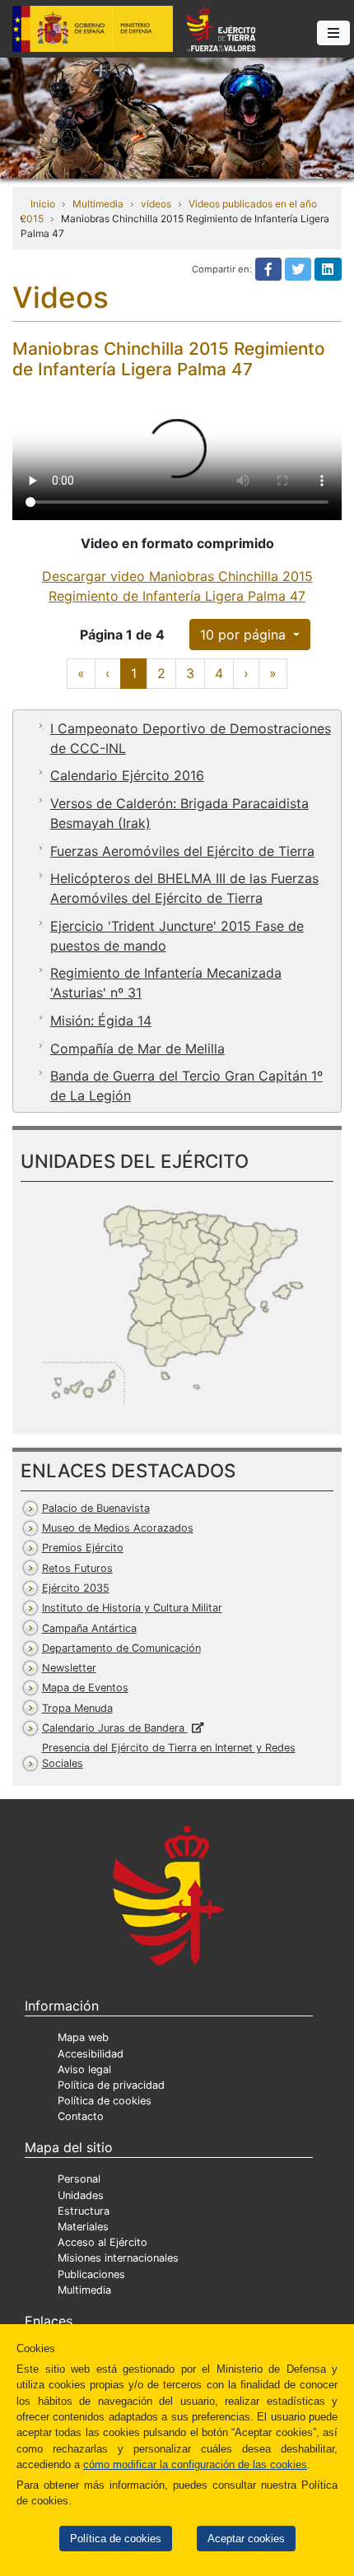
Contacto (81, 2116)
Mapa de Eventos (85, 1688)
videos (156, 204)
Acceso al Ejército (102, 2242)
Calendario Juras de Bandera (115, 1728)
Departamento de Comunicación (121, 1648)
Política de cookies (116, 2539)
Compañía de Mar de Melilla (137, 1049)
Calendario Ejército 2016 (127, 775)
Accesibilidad (91, 2054)
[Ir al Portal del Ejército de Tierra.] (177, 117)
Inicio (43, 204)
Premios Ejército (83, 1548)
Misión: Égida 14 (101, 1021)
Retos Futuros (77, 1568)
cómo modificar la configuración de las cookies (195, 2464)
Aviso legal (84, 2069)
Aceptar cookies (246, 2539)
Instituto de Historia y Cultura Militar (132, 1608)
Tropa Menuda (77, 1708)
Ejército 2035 (76, 1588)
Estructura (84, 2211)
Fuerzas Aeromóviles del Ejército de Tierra (182, 851)
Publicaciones (91, 2274)
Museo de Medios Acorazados (118, 1528)
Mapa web (83, 2037)
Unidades (81, 2195)
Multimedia (98, 204)
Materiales (83, 2227)
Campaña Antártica (89, 1628)
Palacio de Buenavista (96, 1508)
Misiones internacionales (118, 2258)
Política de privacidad (111, 2085)
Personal (79, 2179)
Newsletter (69, 1668)
